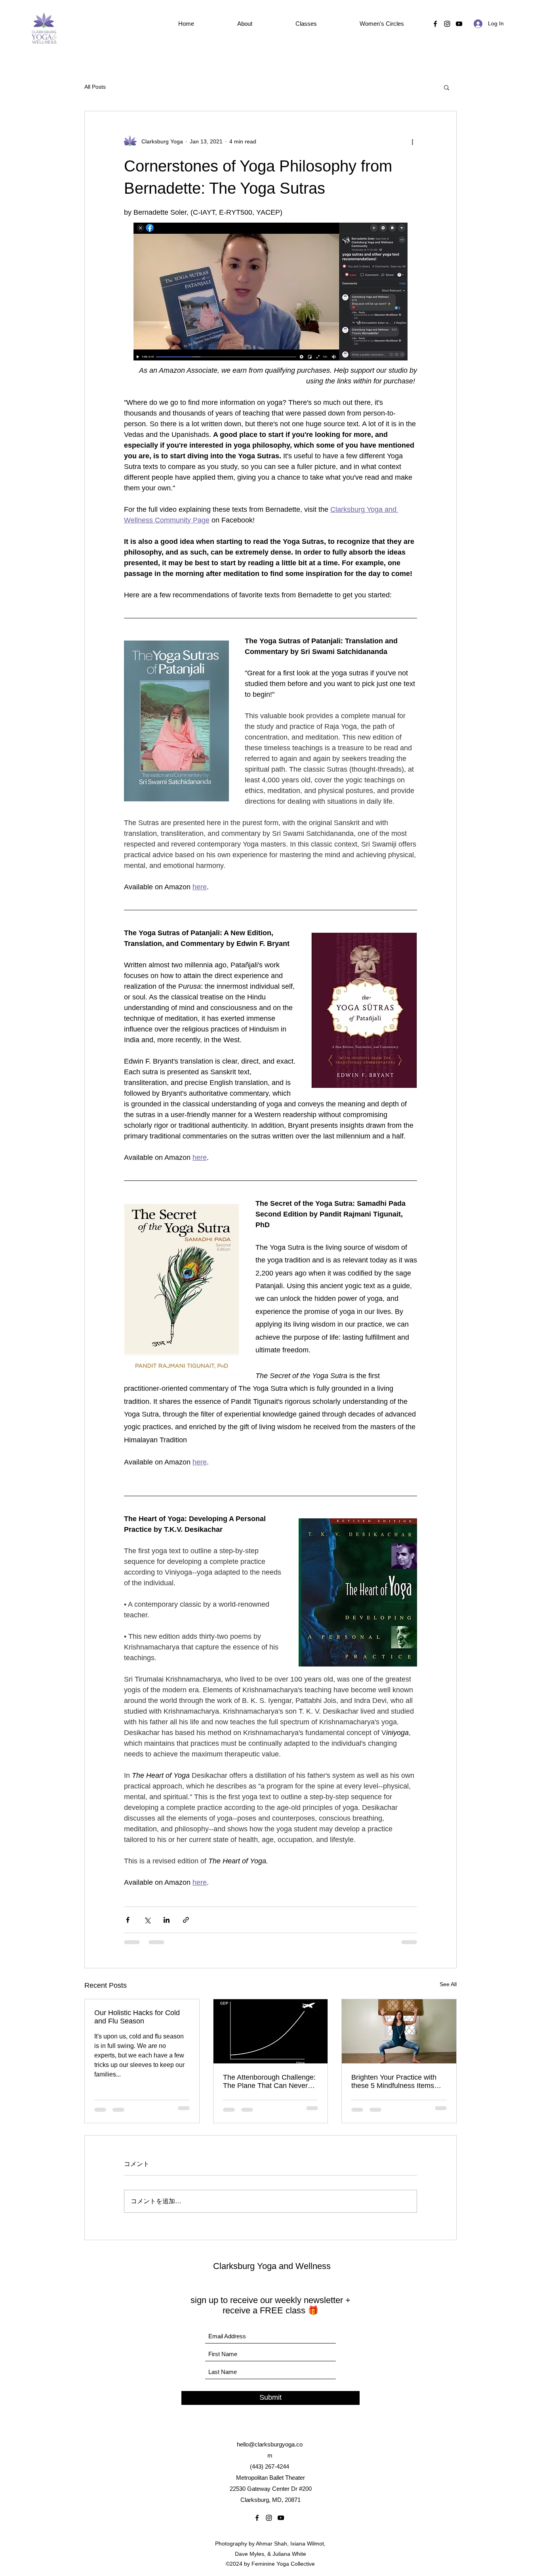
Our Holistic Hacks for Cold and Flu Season (137, 2017)
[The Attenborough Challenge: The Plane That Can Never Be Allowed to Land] (271, 2031)
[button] (245, 24)
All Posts (95, 87)
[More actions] (412, 141)
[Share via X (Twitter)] (147, 1920)
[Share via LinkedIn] (167, 1920)
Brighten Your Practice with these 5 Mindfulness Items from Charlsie (394, 2082)
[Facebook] (435, 24)
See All (448, 1984)
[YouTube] (459, 24)
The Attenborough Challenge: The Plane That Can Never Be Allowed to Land (269, 2082)
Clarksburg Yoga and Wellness (272, 2266)
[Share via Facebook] (128, 1920)
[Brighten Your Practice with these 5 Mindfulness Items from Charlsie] (399, 2031)
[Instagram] (447, 24)
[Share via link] (186, 1920)
